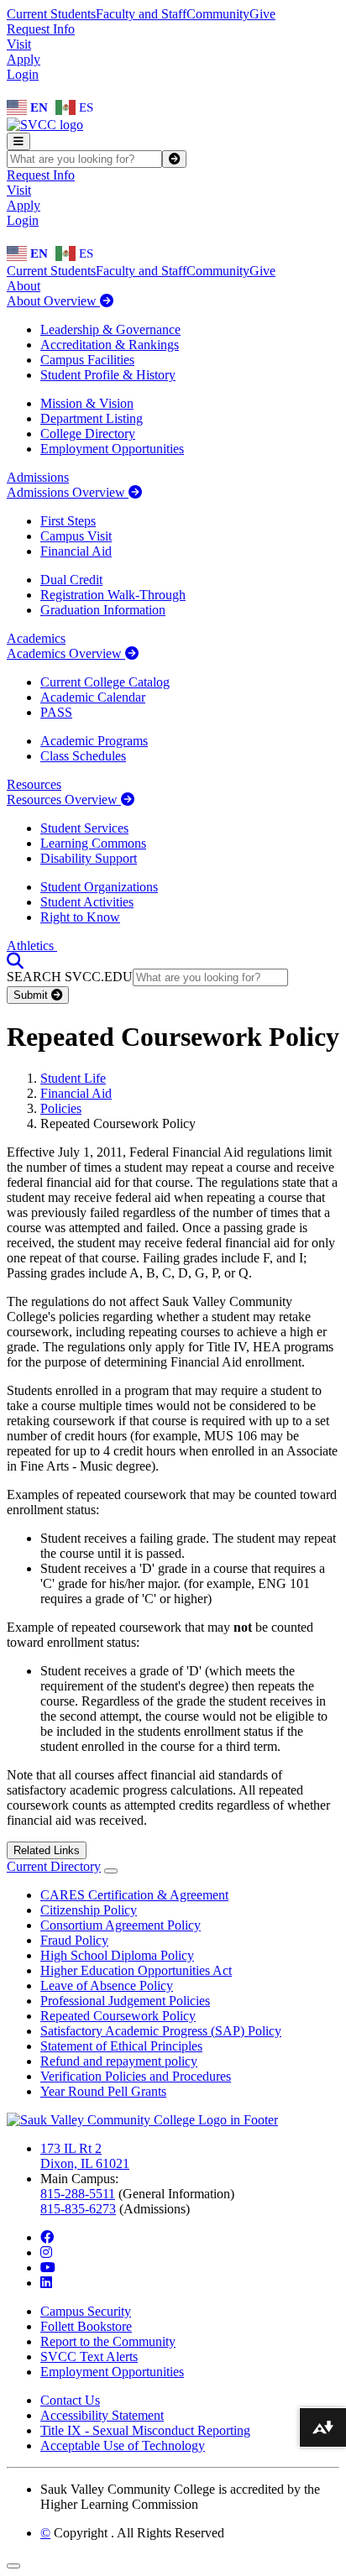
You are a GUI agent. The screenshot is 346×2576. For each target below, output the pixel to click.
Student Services (84, 828)
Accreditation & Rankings (110, 345)
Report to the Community (108, 2341)
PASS (56, 712)
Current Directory (54, 1866)
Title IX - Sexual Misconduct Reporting (145, 2430)
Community (218, 14)
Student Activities (87, 902)
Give (262, 14)
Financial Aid (76, 551)
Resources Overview (64, 799)
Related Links (47, 1850)
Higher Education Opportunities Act (136, 1970)
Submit (32, 995)
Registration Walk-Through (113, 595)
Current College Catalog (105, 682)
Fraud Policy (74, 1940)
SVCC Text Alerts (89, 2357)
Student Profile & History (108, 375)
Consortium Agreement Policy (121, 1925)
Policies (61, 1108)
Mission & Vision (87, 403)
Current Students (51, 14)
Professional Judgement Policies (125, 2001)
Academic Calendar (93, 697)
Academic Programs (94, 741)
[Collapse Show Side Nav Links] (111, 1871)
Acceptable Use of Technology (123, 2445)
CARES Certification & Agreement (134, 1895)
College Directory (88, 434)
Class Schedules (83, 756)
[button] (15, 961)
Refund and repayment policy (119, 2061)
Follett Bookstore (86, 2326)
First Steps (68, 521)
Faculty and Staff (141, 14)
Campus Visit (76, 536)
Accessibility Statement (102, 2415)
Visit (19, 44)
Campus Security (86, 2311)
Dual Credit (71, 580)
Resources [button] (34, 784)
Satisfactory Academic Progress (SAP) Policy (161, 2031)
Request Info (41, 29)
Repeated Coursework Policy (118, 2016)
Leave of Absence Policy (107, 1986)
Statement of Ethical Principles (121, 2046)
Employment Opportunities (112, 449)
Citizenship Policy (89, 1910)
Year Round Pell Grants (103, 2091)
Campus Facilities (87, 360)
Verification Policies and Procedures (136, 2076)
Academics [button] (36, 638)
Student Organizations (99, 887)
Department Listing (92, 418)
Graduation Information (103, 610)
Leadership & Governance (110, 329)
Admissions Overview (68, 492)
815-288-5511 (78, 2194)
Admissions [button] (38, 477)
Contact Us (70, 2400)
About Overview (53, 301)
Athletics (32, 946)
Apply (24, 59)
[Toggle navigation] (18, 141)
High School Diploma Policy (117, 1955)
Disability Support (89, 858)
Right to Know (80, 917)
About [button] (24, 286)
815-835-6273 (78, 2209)
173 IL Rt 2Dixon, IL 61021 (85, 2156)
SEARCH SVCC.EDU (70, 977)
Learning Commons (93, 843)
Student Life (73, 1078)
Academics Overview (66, 653)
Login (23, 74)
